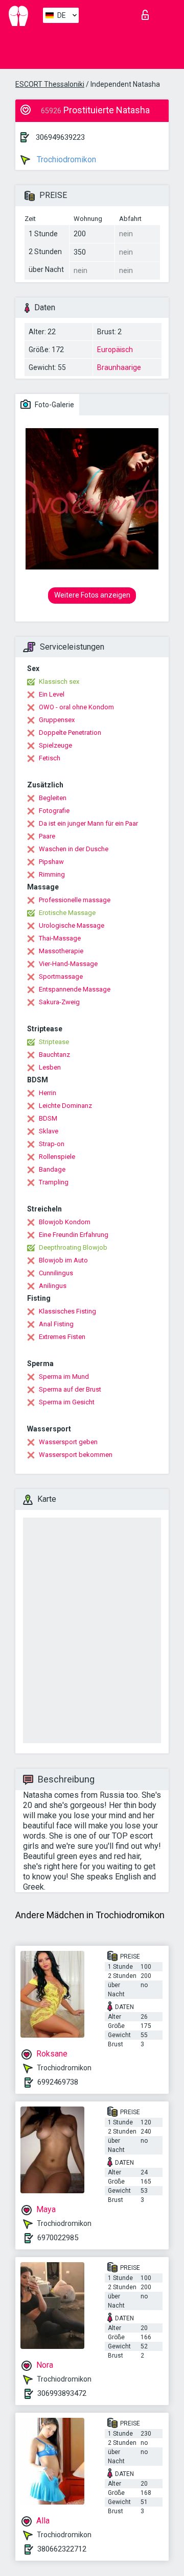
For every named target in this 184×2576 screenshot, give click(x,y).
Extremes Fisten (62, 1337)
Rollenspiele (57, 1157)
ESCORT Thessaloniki (50, 84)
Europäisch (115, 350)
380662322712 (62, 2549)
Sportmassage (61, 976)
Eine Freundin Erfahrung (74, 1235)
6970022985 (58, 2238)
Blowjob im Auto (63, 1260)
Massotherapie (61, 951)
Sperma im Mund (64, 1377)
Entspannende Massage (75, 989)
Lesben (50, 1067)
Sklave (49, 1131)
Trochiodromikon (65, 159)
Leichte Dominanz (65, 1106)
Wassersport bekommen (76, 1455)
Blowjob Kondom (65, 1222)
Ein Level (52, 694)
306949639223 (60, 137)
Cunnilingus (56, 1273)
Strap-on (52, 1144)
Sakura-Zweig (59, 1002)
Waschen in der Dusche (74, 849)
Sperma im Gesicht (67, 1402)
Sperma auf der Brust (70, 1389)
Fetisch (50, 758)
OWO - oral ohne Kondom (76, 707)
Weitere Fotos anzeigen (92, 595)
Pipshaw (51, 862)
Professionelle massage (75, 900)
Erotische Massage (67, 913)
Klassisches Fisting (67, 1311)
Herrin (48, 1093)
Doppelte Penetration (70, 733)
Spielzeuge (55, 745)
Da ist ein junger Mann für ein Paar (88, 823)
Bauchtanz (54, 1055)
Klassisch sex (59, 682)
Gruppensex (57, 720)
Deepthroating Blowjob (73, 1247)
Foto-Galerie (54, 405)
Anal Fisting (56, 1324)
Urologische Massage (72, 925)
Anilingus (53, 1286)
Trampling (54, 1182)
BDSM (48, 1118)
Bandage (52, 1169)
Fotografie (54, 811)
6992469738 (58, 2082)
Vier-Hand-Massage (68, 964)
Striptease (54, 1042)
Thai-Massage (60, 938)
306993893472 (62, 2393)
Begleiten (53, 798)
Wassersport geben (68, 1442)
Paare (47, 836)
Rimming (52, 874)
